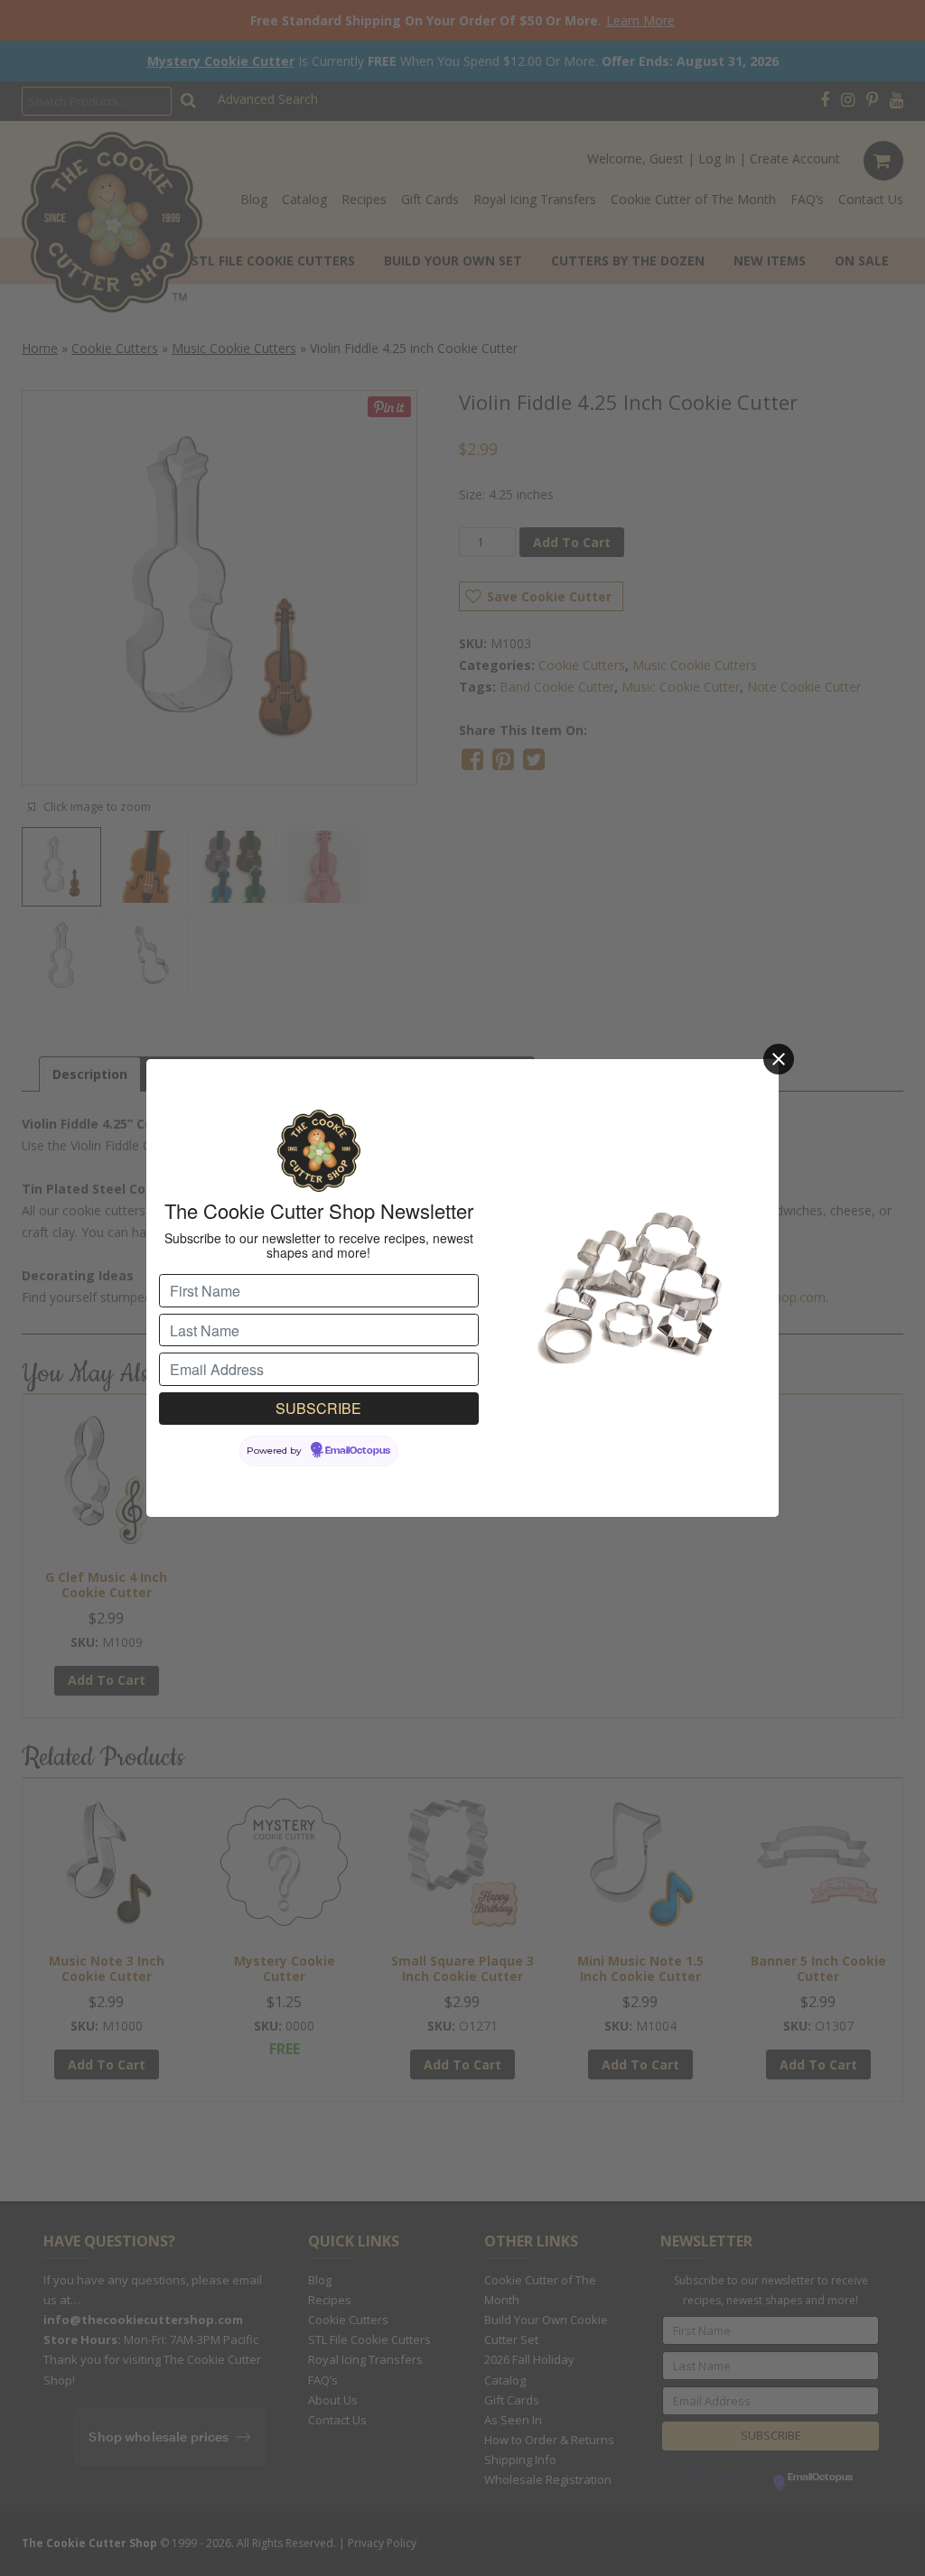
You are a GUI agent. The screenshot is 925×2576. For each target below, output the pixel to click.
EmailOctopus (358, 1451)
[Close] (779, 1059)
